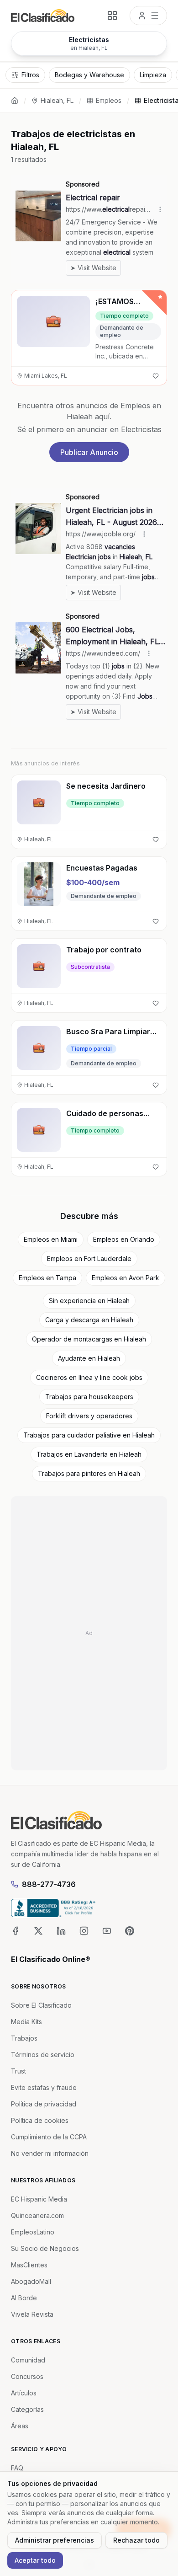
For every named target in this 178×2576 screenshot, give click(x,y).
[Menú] (148, 16)
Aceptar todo (35, 2560)
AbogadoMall (31, 2281)
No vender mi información (50, 2153)
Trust (18, 2071)
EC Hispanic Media (39, 2199)
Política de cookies (40, 2120)
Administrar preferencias (55, 2540)
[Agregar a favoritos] (156, 376)
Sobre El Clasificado (41, 2005)
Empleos (109, 100)
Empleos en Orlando (124, 1239)
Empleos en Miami (51, 1239)
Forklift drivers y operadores (89, 1416)
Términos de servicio (43, 2055)
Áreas (20, 2426)
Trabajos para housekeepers (89, 1397)
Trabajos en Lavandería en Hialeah (89, 1454)
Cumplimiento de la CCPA (49, 2137)
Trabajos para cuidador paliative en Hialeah (89, 1435)
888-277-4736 (49, 1884)
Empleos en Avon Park (126, 1278)
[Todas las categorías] (112, 16)
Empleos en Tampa (47, 1278)
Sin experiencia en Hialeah (89, 1301)
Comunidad (28, 2360)
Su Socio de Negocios (45, 2248)
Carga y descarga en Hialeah (89, 1320)
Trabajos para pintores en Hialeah (89, 1473)
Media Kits (26, 2022)
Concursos (27, 2376)
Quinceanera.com (37, 2215)
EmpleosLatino (33, 2232)
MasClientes (29, 2265)
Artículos (24, 2393)
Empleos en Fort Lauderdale (89, 1259)
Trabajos (24, 2038)
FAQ (17, 2468)
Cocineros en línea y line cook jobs (89, 1377)
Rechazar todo (136, 2540)
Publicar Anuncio (89, 452)
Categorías (27, 2409)
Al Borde (24, 2298)
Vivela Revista (32, 2314)
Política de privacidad (44, 2104)
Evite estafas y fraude (44, 2087)
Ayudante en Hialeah (89, 1358)
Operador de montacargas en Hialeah (89, 1339)
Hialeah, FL (57, 100)
